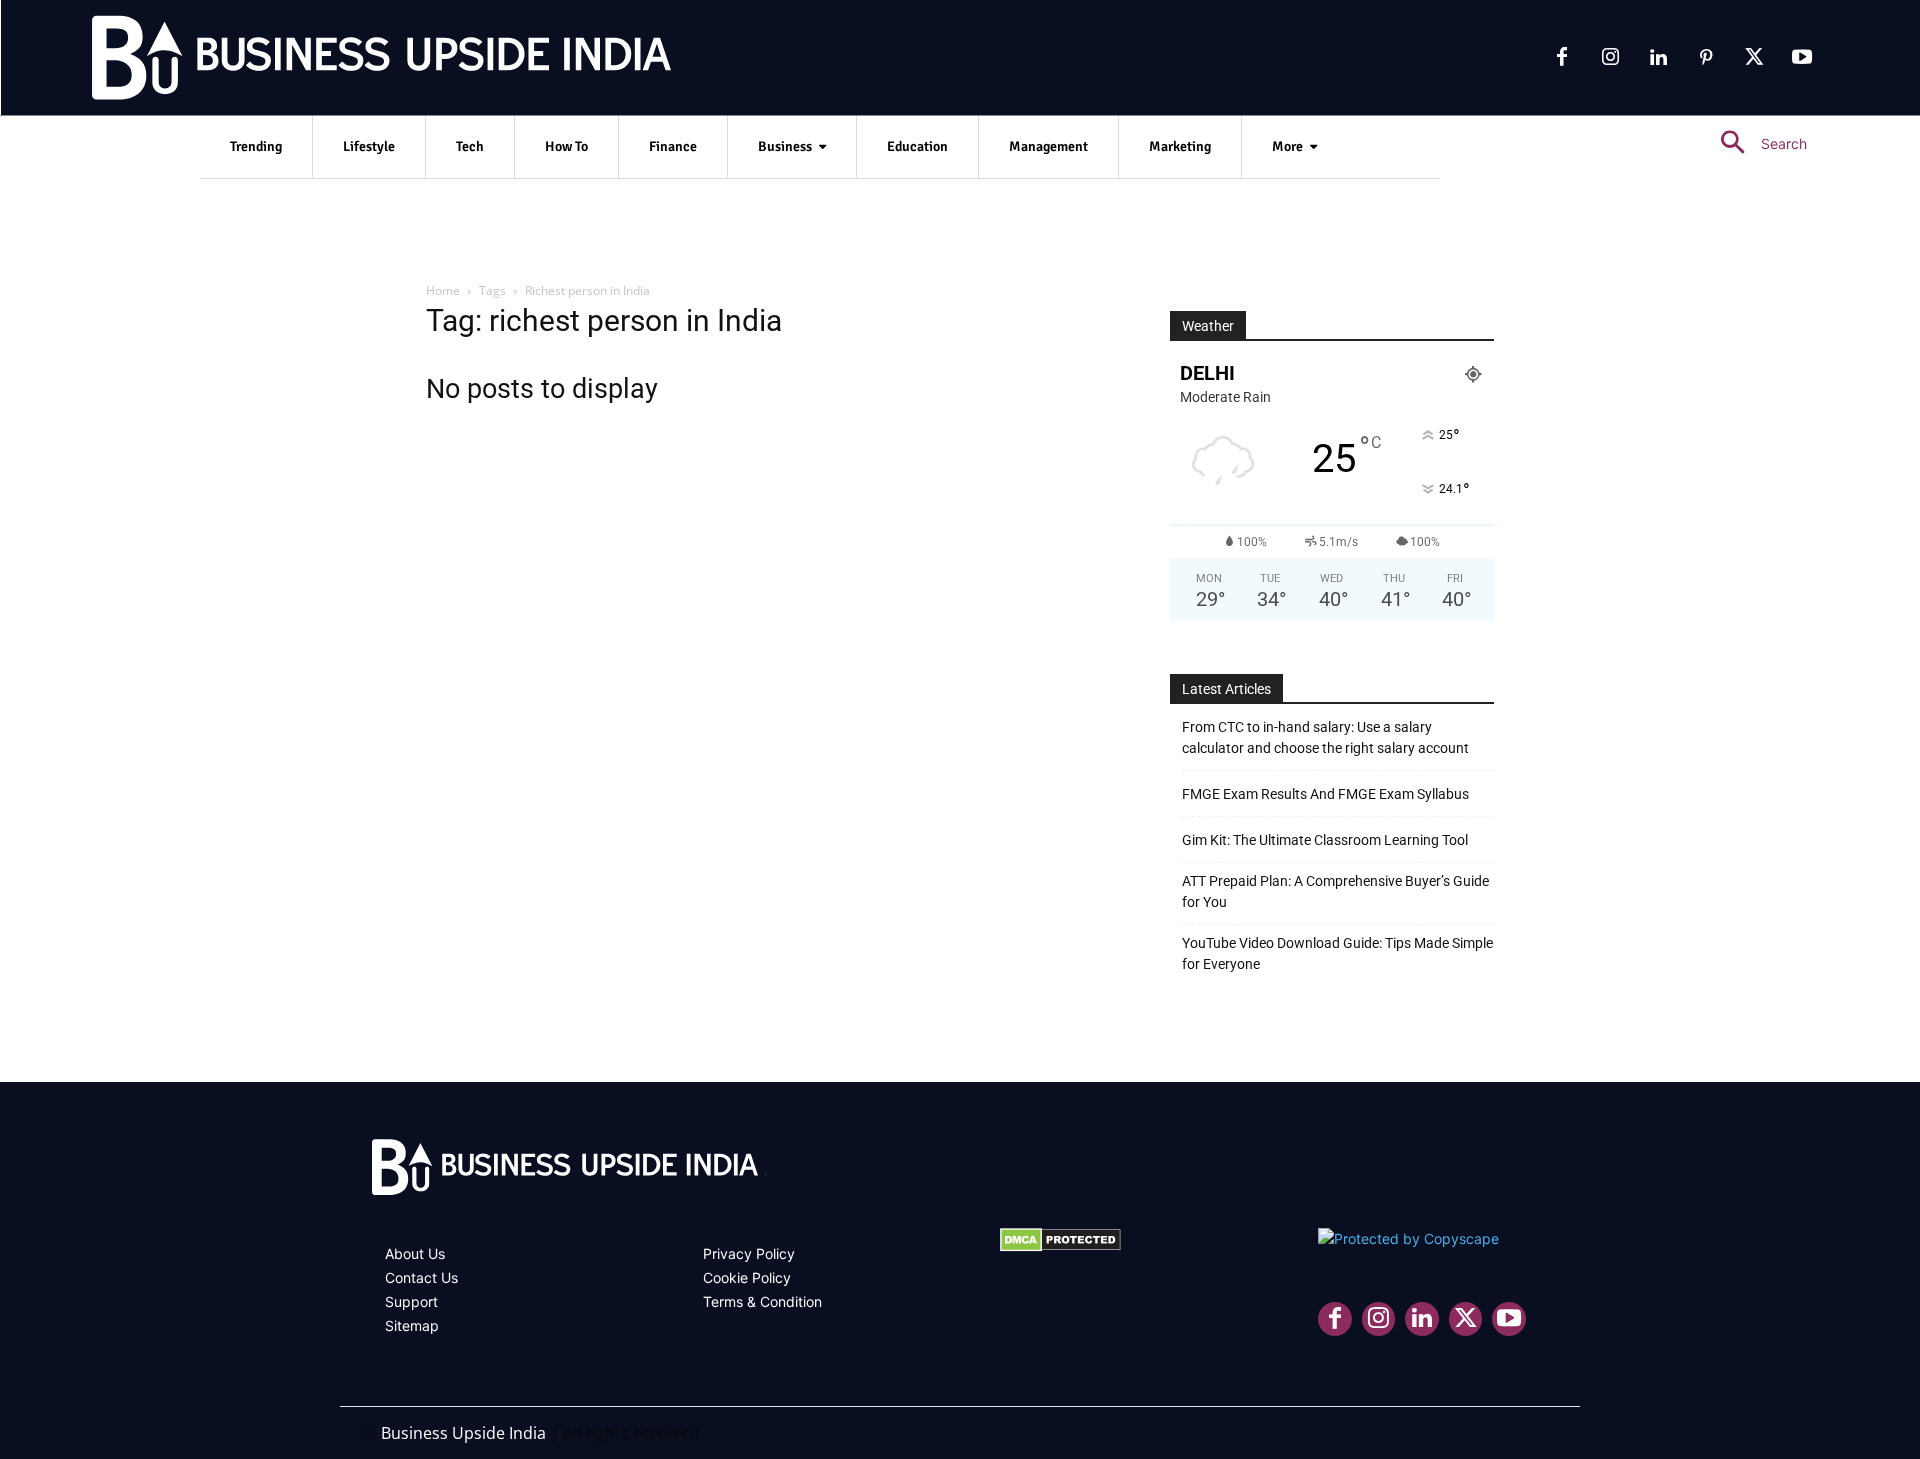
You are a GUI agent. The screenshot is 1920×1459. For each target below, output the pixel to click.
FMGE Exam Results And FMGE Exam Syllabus (1325, 794)
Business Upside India (463, 1433)
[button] (1755, 143)
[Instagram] (1610, 58)
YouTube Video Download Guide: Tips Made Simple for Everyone (1337, 953)
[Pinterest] (1706, 58)
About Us (415, 1253)
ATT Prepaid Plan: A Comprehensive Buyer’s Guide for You (1335, 891)
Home (443, 290)
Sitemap (412, 1325)
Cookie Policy (747, 1277)
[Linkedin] (1658, 58)
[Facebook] (1562, 58)
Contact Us (421, 1277)
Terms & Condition (762, 1301)
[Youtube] (1802, 58)
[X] (1754, 58)
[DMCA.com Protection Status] (1060, 1246)
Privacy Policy (749, 1253)
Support (411, 1301)
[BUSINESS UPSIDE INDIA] (330, 62)
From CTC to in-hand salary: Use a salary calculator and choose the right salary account (1325, 737)
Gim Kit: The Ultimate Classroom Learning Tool (1325, 840)
